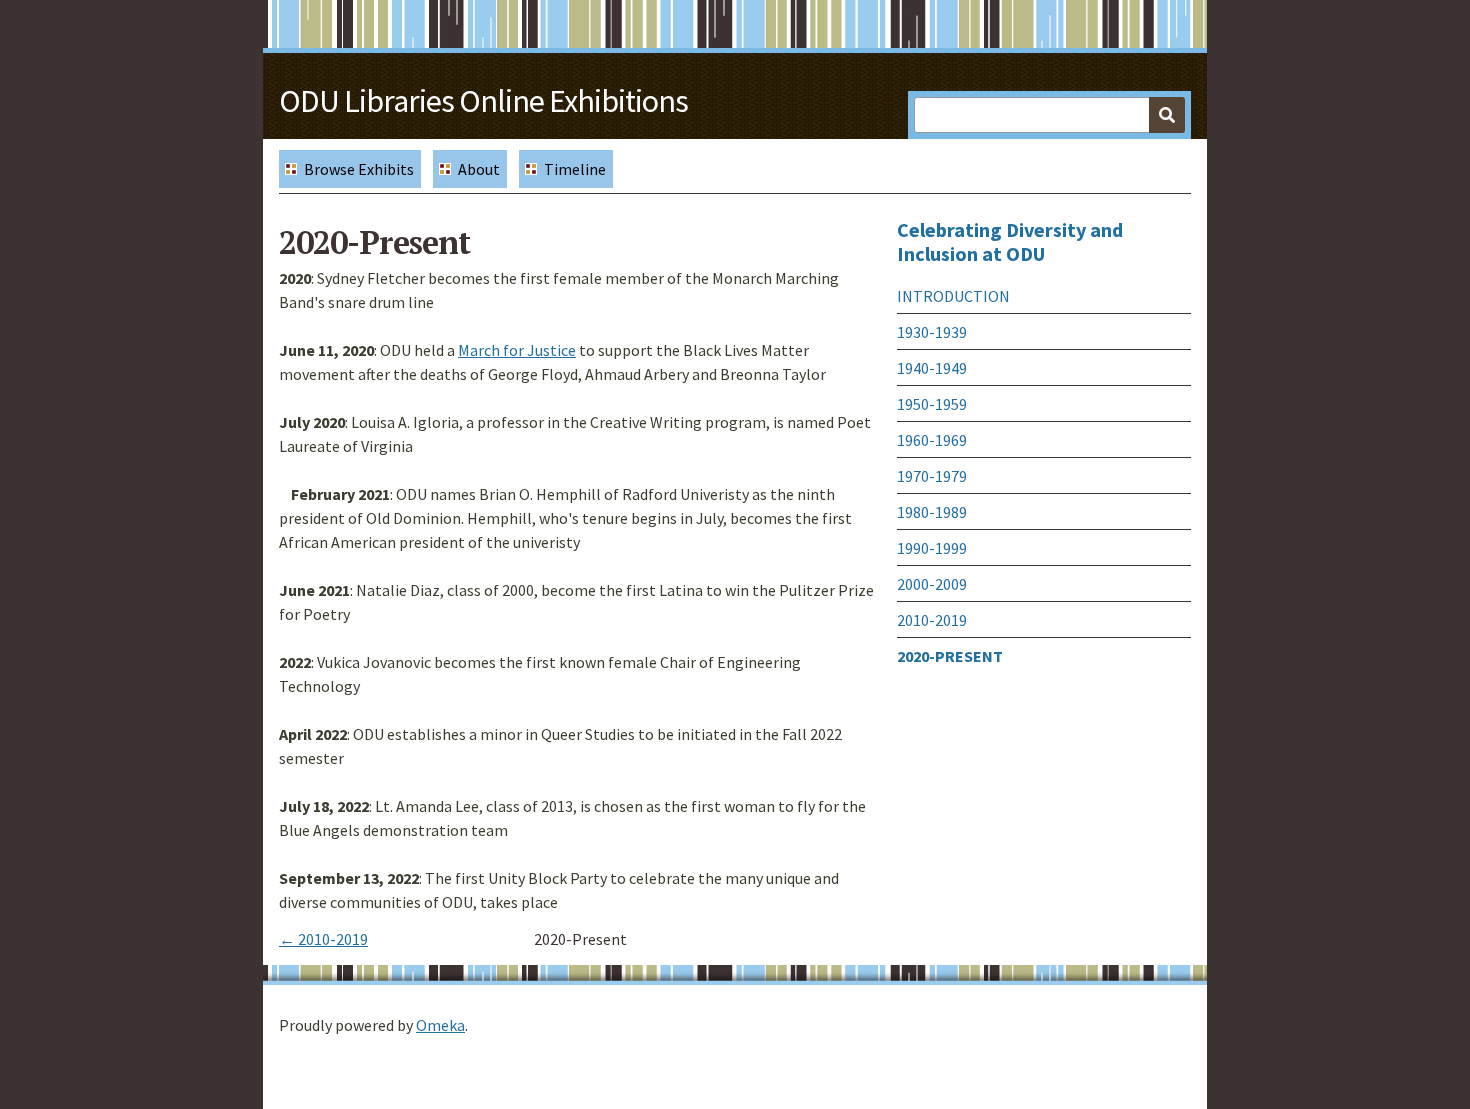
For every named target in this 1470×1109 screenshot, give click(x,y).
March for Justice (517, 350)
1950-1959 (932, 404)
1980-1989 (932, 512)
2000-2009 (932, 584)
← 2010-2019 (323, 939)
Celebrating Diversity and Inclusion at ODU (1010, 241)
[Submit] (1167, 115)
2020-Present (950, 656)
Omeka (440, 1025)
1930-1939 (932, 332)
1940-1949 (932, 368)
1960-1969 (932, 440)
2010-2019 (932, 620)
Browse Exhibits (359, 169)
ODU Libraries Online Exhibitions (483, 101)
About (479, 169)
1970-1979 (932, 476)
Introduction (953, 296)
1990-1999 (932, 548)
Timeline (575, 169)
